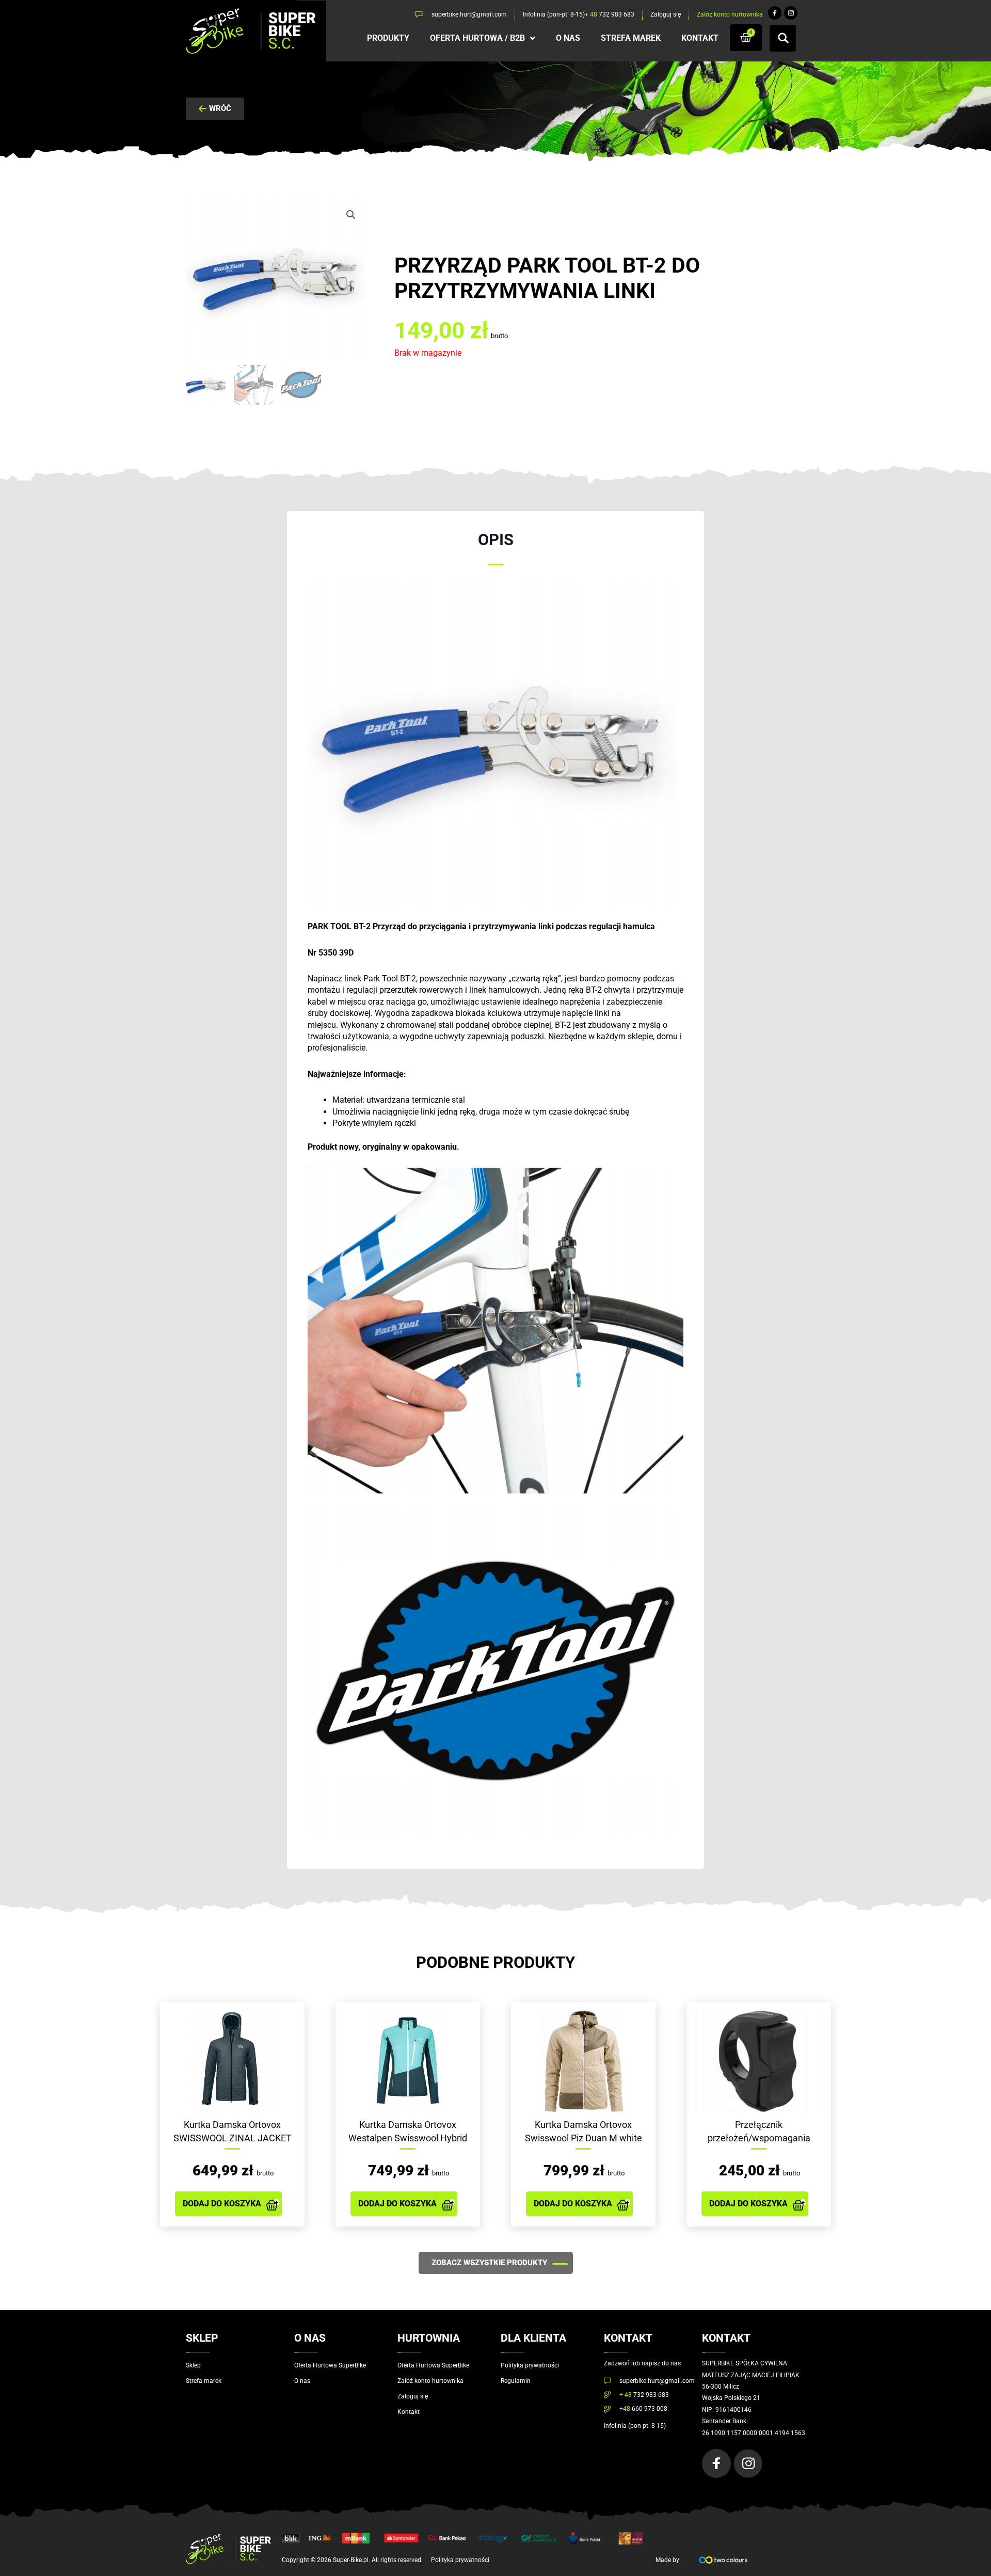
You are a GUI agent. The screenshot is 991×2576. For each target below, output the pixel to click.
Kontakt (409, 2412)
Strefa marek (204, 2381)
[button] (351, 215)
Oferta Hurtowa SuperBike (330, 2365)
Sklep (193, 2365)
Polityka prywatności (530, 2365)
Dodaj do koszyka (222, 2204)
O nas (302, 2381)
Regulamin (516, 2381)
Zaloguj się (413, 2396)
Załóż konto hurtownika (430, 2381)
